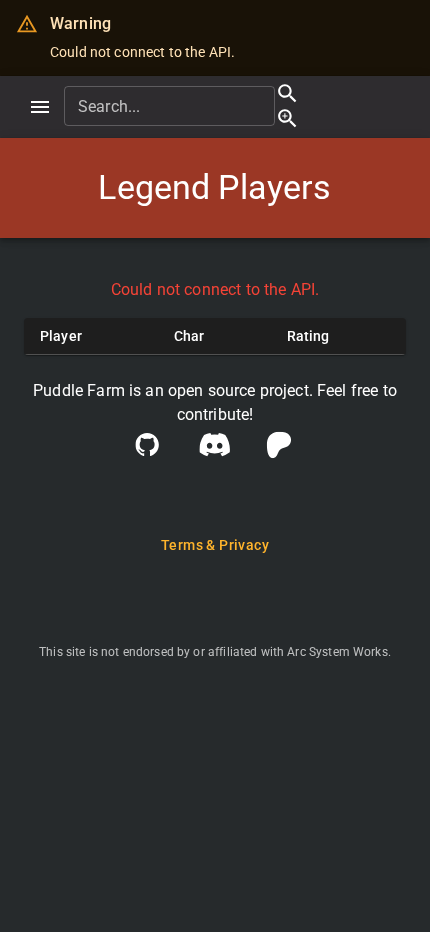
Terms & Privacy (215, 545)
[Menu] (40, 107)
